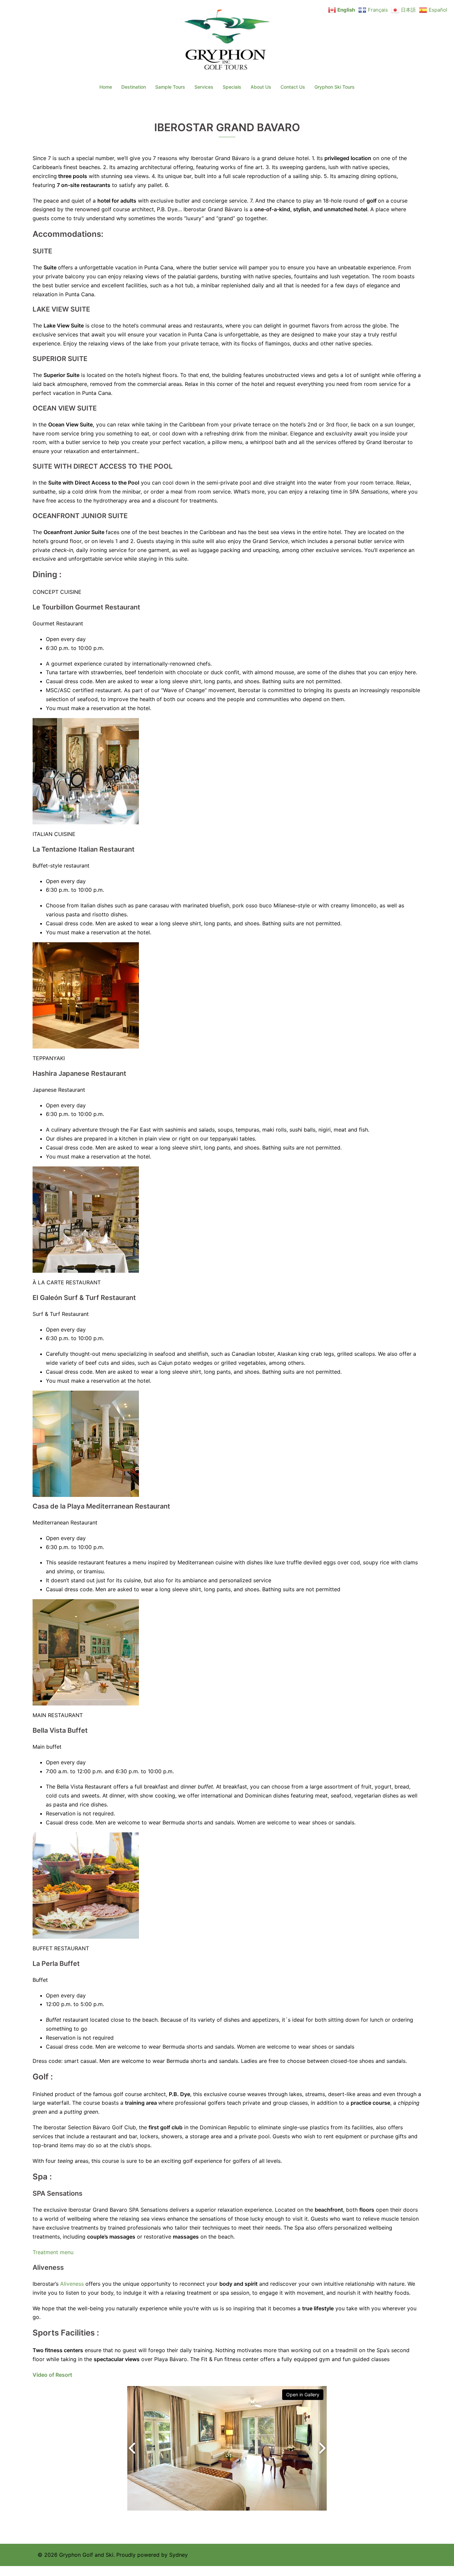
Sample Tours (170, 87)
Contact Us (293, 87)
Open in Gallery (303, 2394)
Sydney (178, 2555)
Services (204, 87)
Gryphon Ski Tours (335, 87)
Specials (232, 87)
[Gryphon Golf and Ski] (227, 42)
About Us (261, 87)
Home (106, 87)
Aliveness (72, 2284)
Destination (134, 87)
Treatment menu (53, 2252)
